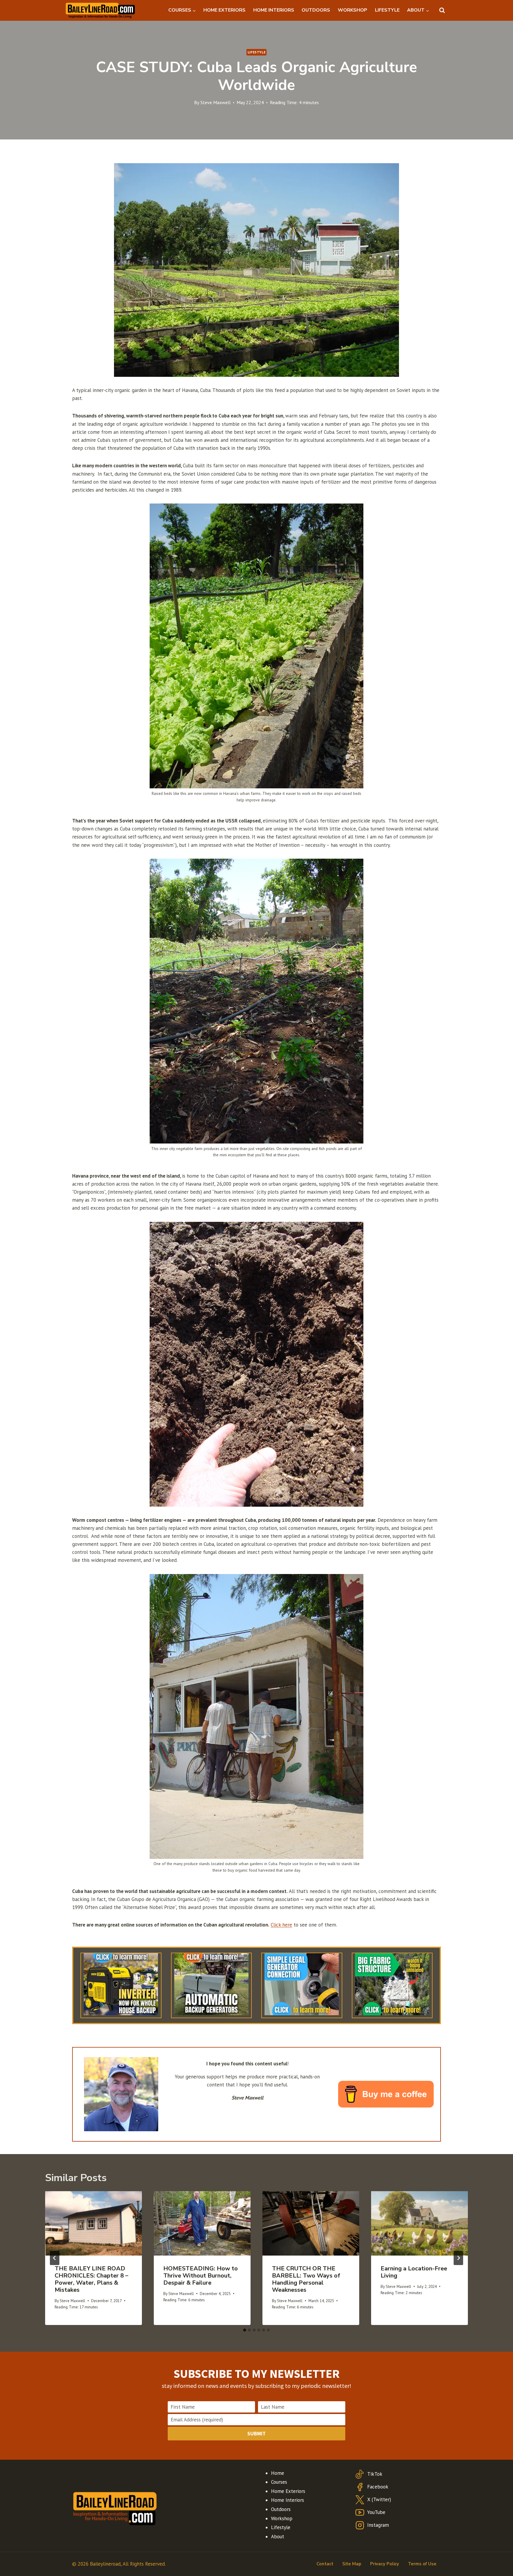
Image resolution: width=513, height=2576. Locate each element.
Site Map (352, 2564)
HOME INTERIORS (274, 10)
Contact (325, 2564)
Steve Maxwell (216, 102)
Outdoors (281, 2509)
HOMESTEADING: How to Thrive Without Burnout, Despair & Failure (201, 2276)
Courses (279, 2482)
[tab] (245, 2330)
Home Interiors (288, 2500)
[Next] (458, 2258)
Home (278, 2473)
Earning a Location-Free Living (414, 2272)
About (278, 2537)
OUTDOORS (316, 10)
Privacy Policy (385, 2564)
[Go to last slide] (55, 2258)
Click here (281, 1925)
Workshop (282, 2518)
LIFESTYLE (387, 10)
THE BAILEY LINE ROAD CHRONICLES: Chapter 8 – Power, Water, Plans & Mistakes (91, 2279)
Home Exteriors (288, 2491)
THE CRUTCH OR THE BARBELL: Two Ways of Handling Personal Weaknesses (306, 2279)
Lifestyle (256, 52)
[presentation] (94, 2223)
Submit (256, 2433)
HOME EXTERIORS (224, 10)
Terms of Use (422, 2564)
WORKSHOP (353, 10)
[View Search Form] (442, 10)
